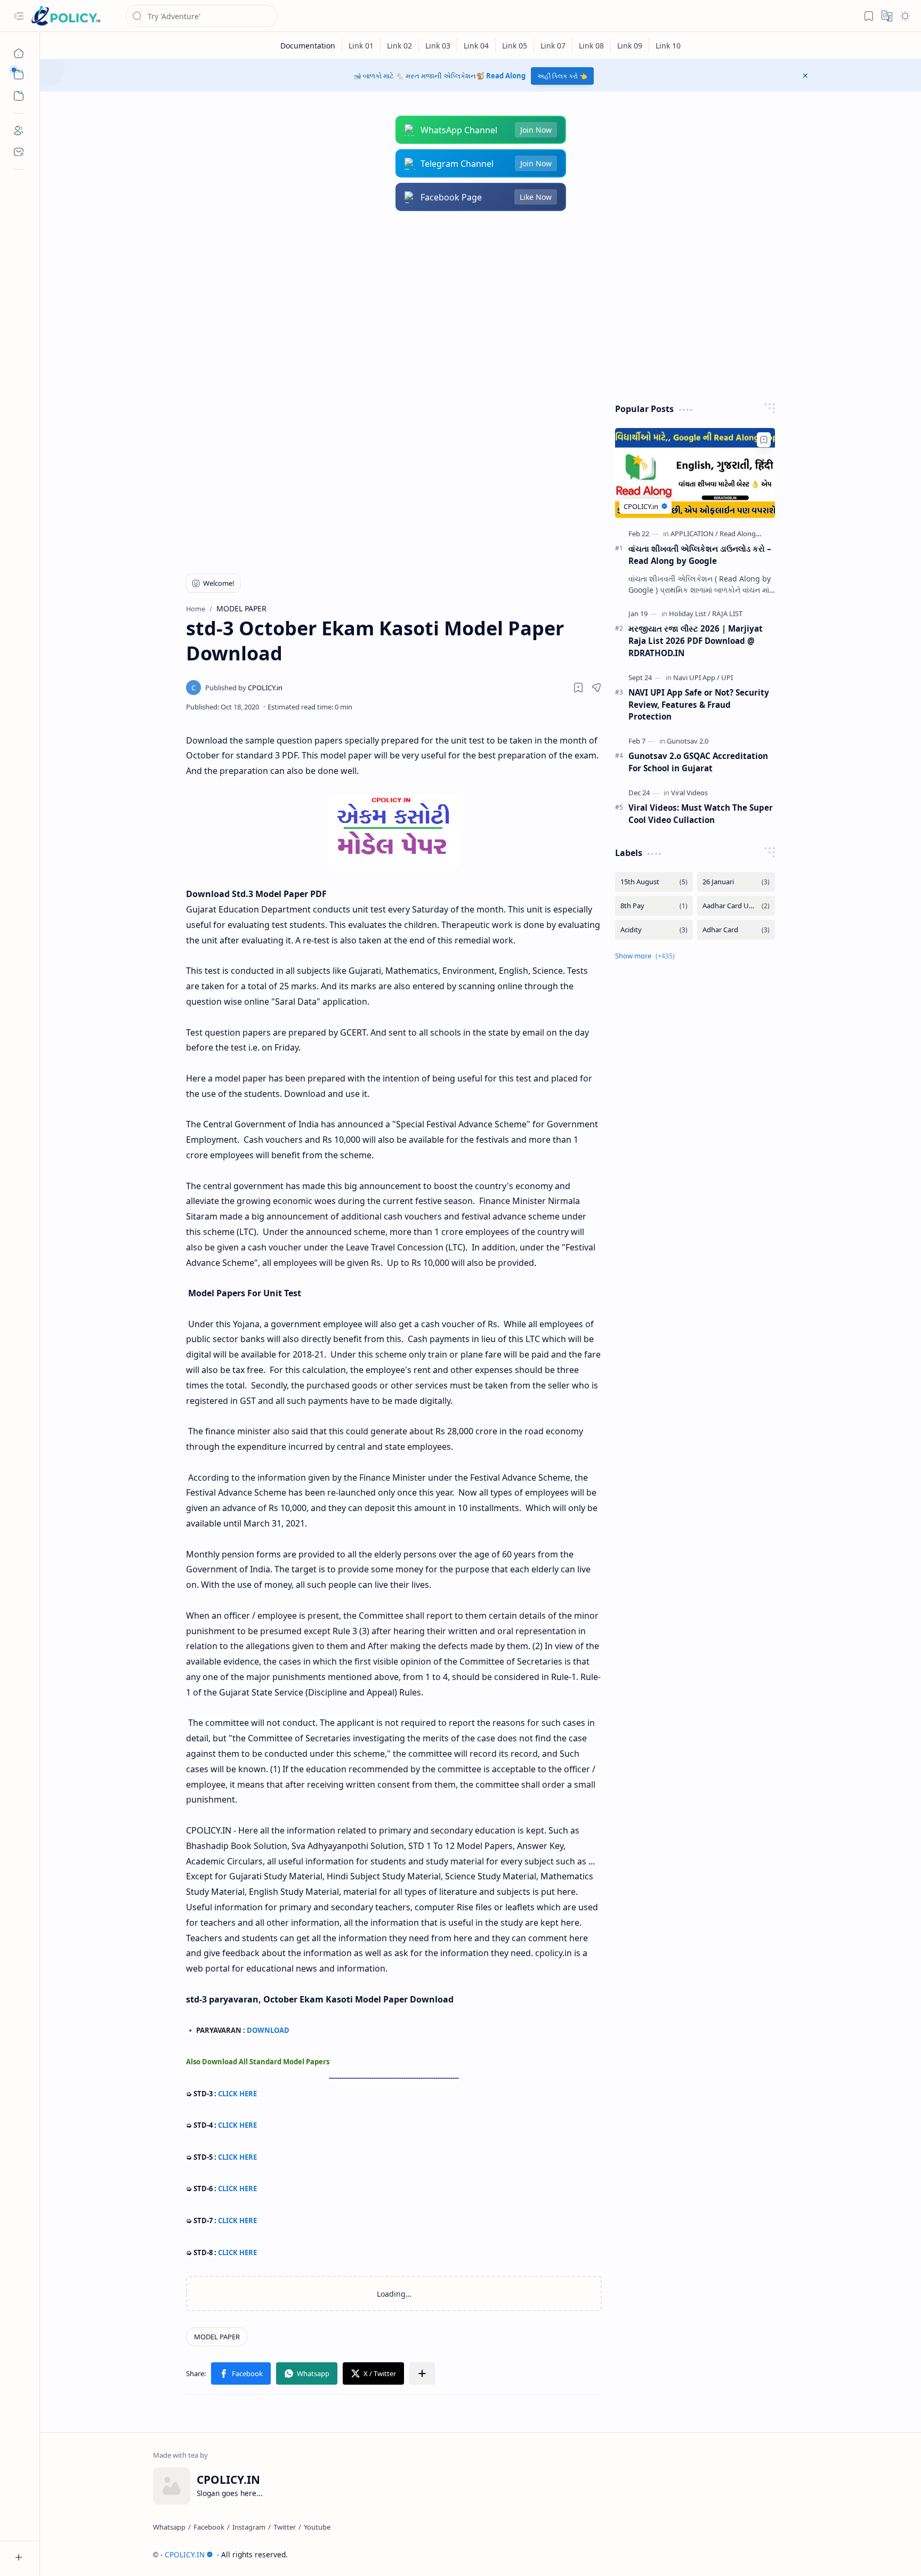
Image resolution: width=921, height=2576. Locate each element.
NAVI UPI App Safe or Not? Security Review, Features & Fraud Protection (699, 705)
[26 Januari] (736, 882)
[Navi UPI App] (696, 677)
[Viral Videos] (689, 793)
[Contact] (19, 152)
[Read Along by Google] (755, 534)
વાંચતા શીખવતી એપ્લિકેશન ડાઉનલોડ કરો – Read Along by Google (700, 555)
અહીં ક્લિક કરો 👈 (562, 76)
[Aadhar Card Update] (736, 906)
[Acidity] (654, 930)
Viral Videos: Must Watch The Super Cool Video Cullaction (701, 814)
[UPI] (727, 677)
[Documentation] (308, 46)
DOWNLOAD (268, 2030)
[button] (19, 16)
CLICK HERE (237, 2094)
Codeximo (789, 2554)
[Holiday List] (690, 613)
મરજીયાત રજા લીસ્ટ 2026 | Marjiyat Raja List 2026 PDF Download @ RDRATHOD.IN (696, 641)
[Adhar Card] (736, 930)
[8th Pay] (654, 906)
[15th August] (654, 882)
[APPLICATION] (694, 534)
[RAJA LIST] (727, 613)
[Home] (19, 53)
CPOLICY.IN (185, 2554)
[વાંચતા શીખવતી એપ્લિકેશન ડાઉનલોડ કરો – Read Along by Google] (695, 473)
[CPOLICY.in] (244, 688)
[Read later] (578, 688)
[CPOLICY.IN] (66, 16)
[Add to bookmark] (764, 440)
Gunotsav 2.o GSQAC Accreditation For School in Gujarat (698, 762)
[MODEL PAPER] (217, 2337)
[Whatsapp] (169, 2527)
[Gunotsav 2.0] (688, 741)
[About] (19, 131)
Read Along (506, 76)
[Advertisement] (473, 307)
